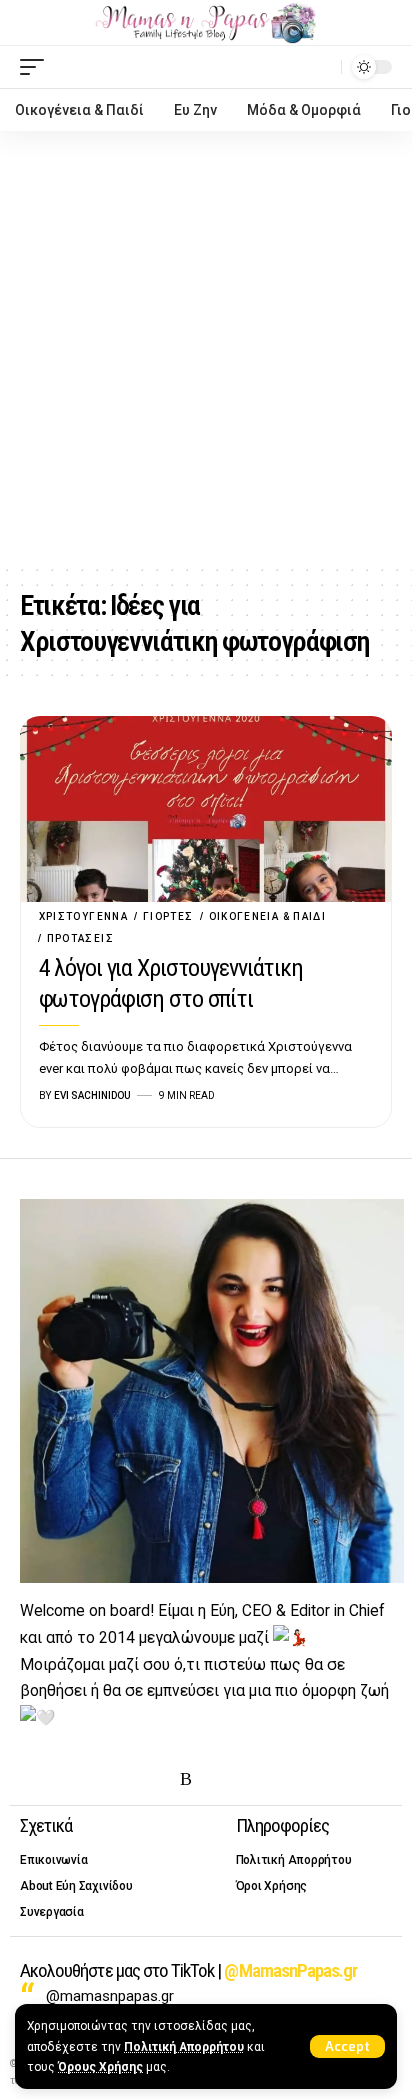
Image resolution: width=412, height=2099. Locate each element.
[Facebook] (32, 1779)
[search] (321, 66)
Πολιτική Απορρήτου (184, 2047)
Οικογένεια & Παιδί (268, 916)
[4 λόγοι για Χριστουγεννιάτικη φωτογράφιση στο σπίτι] (206, 809)
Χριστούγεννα (83, 916)
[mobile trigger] (37, 67)
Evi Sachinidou (92, 1095)
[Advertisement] (206, 347)
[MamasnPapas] (206, 23)
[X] (63, 1779)
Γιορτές (168, 916)
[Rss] (186, 1779)
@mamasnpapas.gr (110, 1996)
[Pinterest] (125, 1779)
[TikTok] (156, 1779)
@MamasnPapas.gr (290, 1970)
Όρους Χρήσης (100, 2067)
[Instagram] (94, 1779)
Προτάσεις (80, 938)
